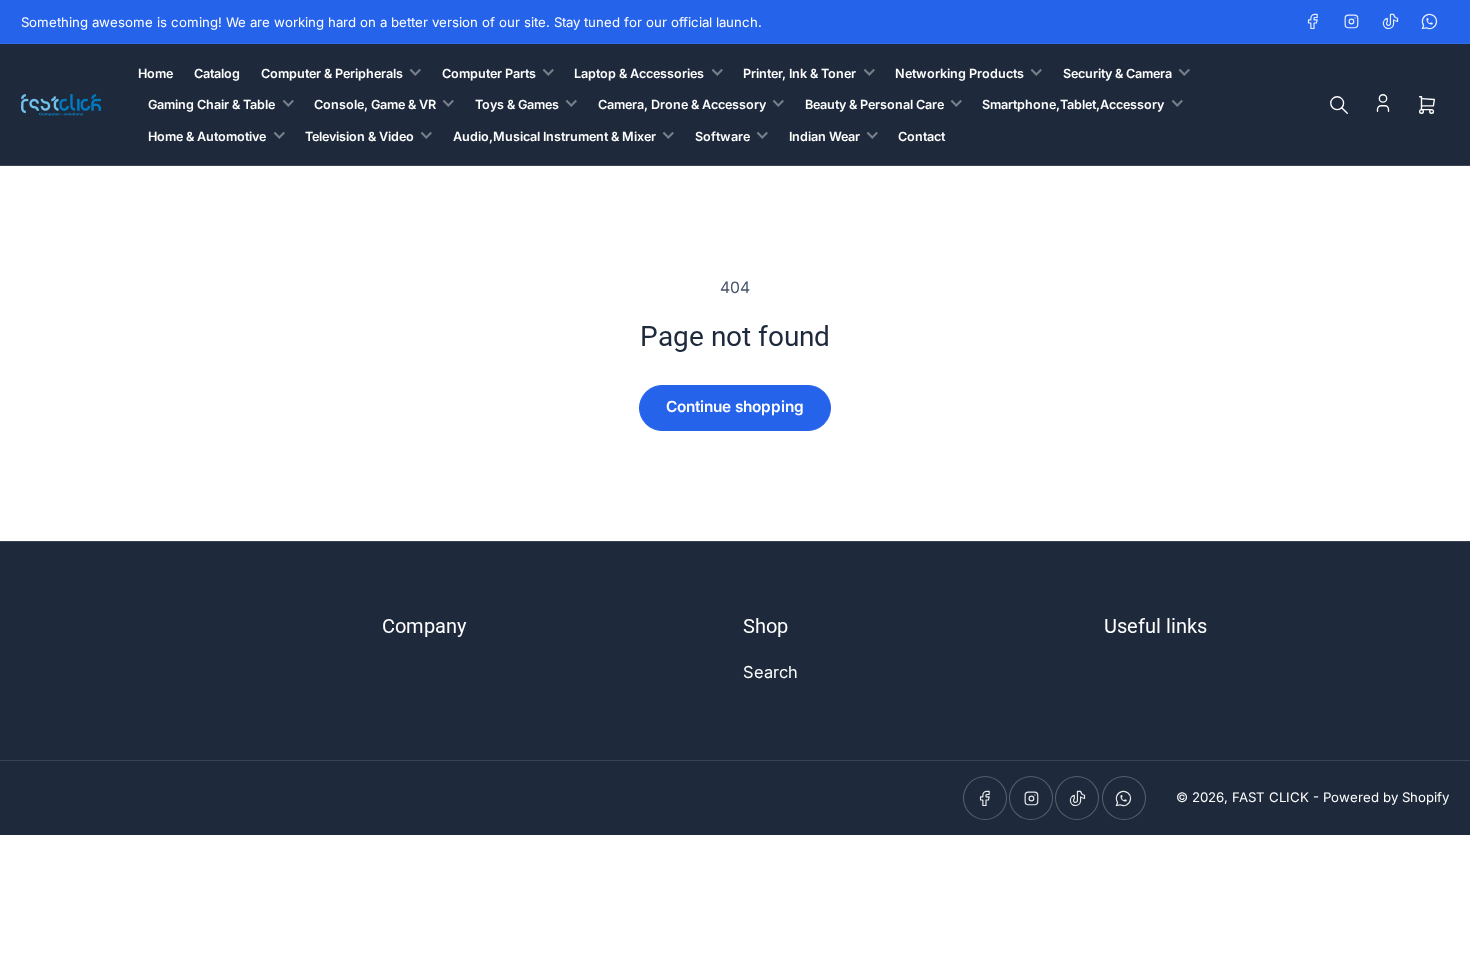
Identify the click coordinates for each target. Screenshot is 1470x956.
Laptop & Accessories (639, 73)
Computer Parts (489, 73)
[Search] (1339, 105)
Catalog (217, 73)
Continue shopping (735, 406)
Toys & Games (517, 104)
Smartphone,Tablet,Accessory (1073, 104)
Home (155, 73)
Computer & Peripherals (332, 73)
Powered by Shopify (1386, 797)
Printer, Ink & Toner (799, 73)
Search (770, 672)
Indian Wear (824, 136)
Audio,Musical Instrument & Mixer (554, 136)
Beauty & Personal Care (874, 104)
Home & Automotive (207, 136)
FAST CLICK (1270, 797)
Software (722, 136)
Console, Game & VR (375, 104)
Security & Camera (1117, 73)
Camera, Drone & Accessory (682, 104)
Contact (921, 136)
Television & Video (359, 136)
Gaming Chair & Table (211, 104)
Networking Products (959, 73)
